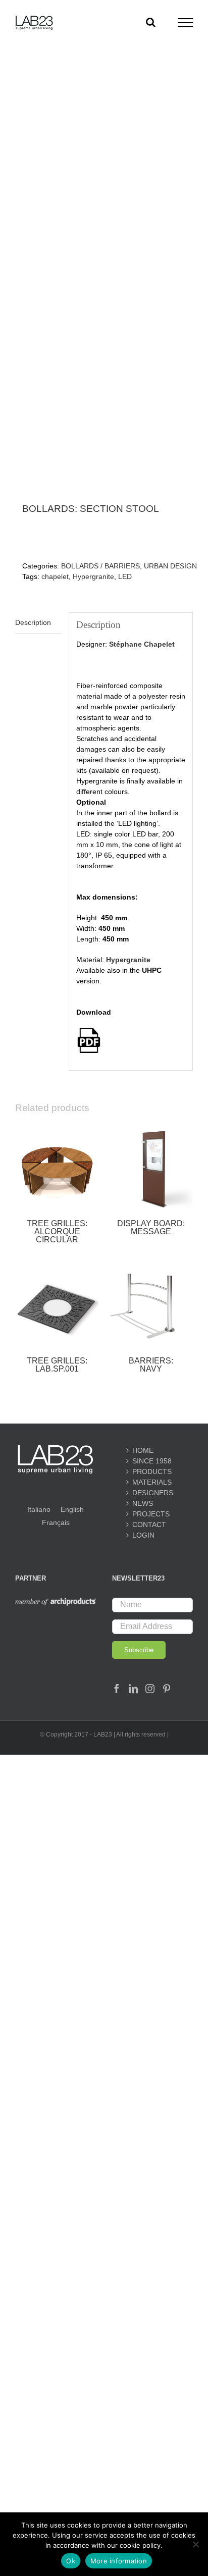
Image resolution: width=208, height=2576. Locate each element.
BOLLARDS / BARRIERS (100, 566)
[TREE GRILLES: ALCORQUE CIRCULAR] (57, 1168)
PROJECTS (151, 1514)
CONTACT (149, 1524)
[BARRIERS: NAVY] (151, 1305)
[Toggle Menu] (186, 23)
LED (125, 576)
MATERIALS (152, 1482)
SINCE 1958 (152, 1461)
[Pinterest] (167, 1689)
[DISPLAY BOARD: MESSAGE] (151, 1168)
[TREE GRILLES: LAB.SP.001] (57, 1305)
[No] (195, 2544)
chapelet (55, 576)
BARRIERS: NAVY (151, 1365)
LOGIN (143, 1535)
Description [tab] (33, 622)
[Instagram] (150, 1689)
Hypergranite (93, 576)
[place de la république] (104, 299)
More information (119, 2561)
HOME (143, 1450)
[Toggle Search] (151, 22)
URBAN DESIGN (170, 566)
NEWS (143, 1503)
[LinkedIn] (133, 1689)
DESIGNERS (152, 1493)
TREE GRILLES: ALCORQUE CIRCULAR (57, 1231)
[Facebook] (117, 1689)
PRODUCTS (152, 1471)
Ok (71, 2561)
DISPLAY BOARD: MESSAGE (151, 1227)
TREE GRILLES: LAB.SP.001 (57, 1365)
